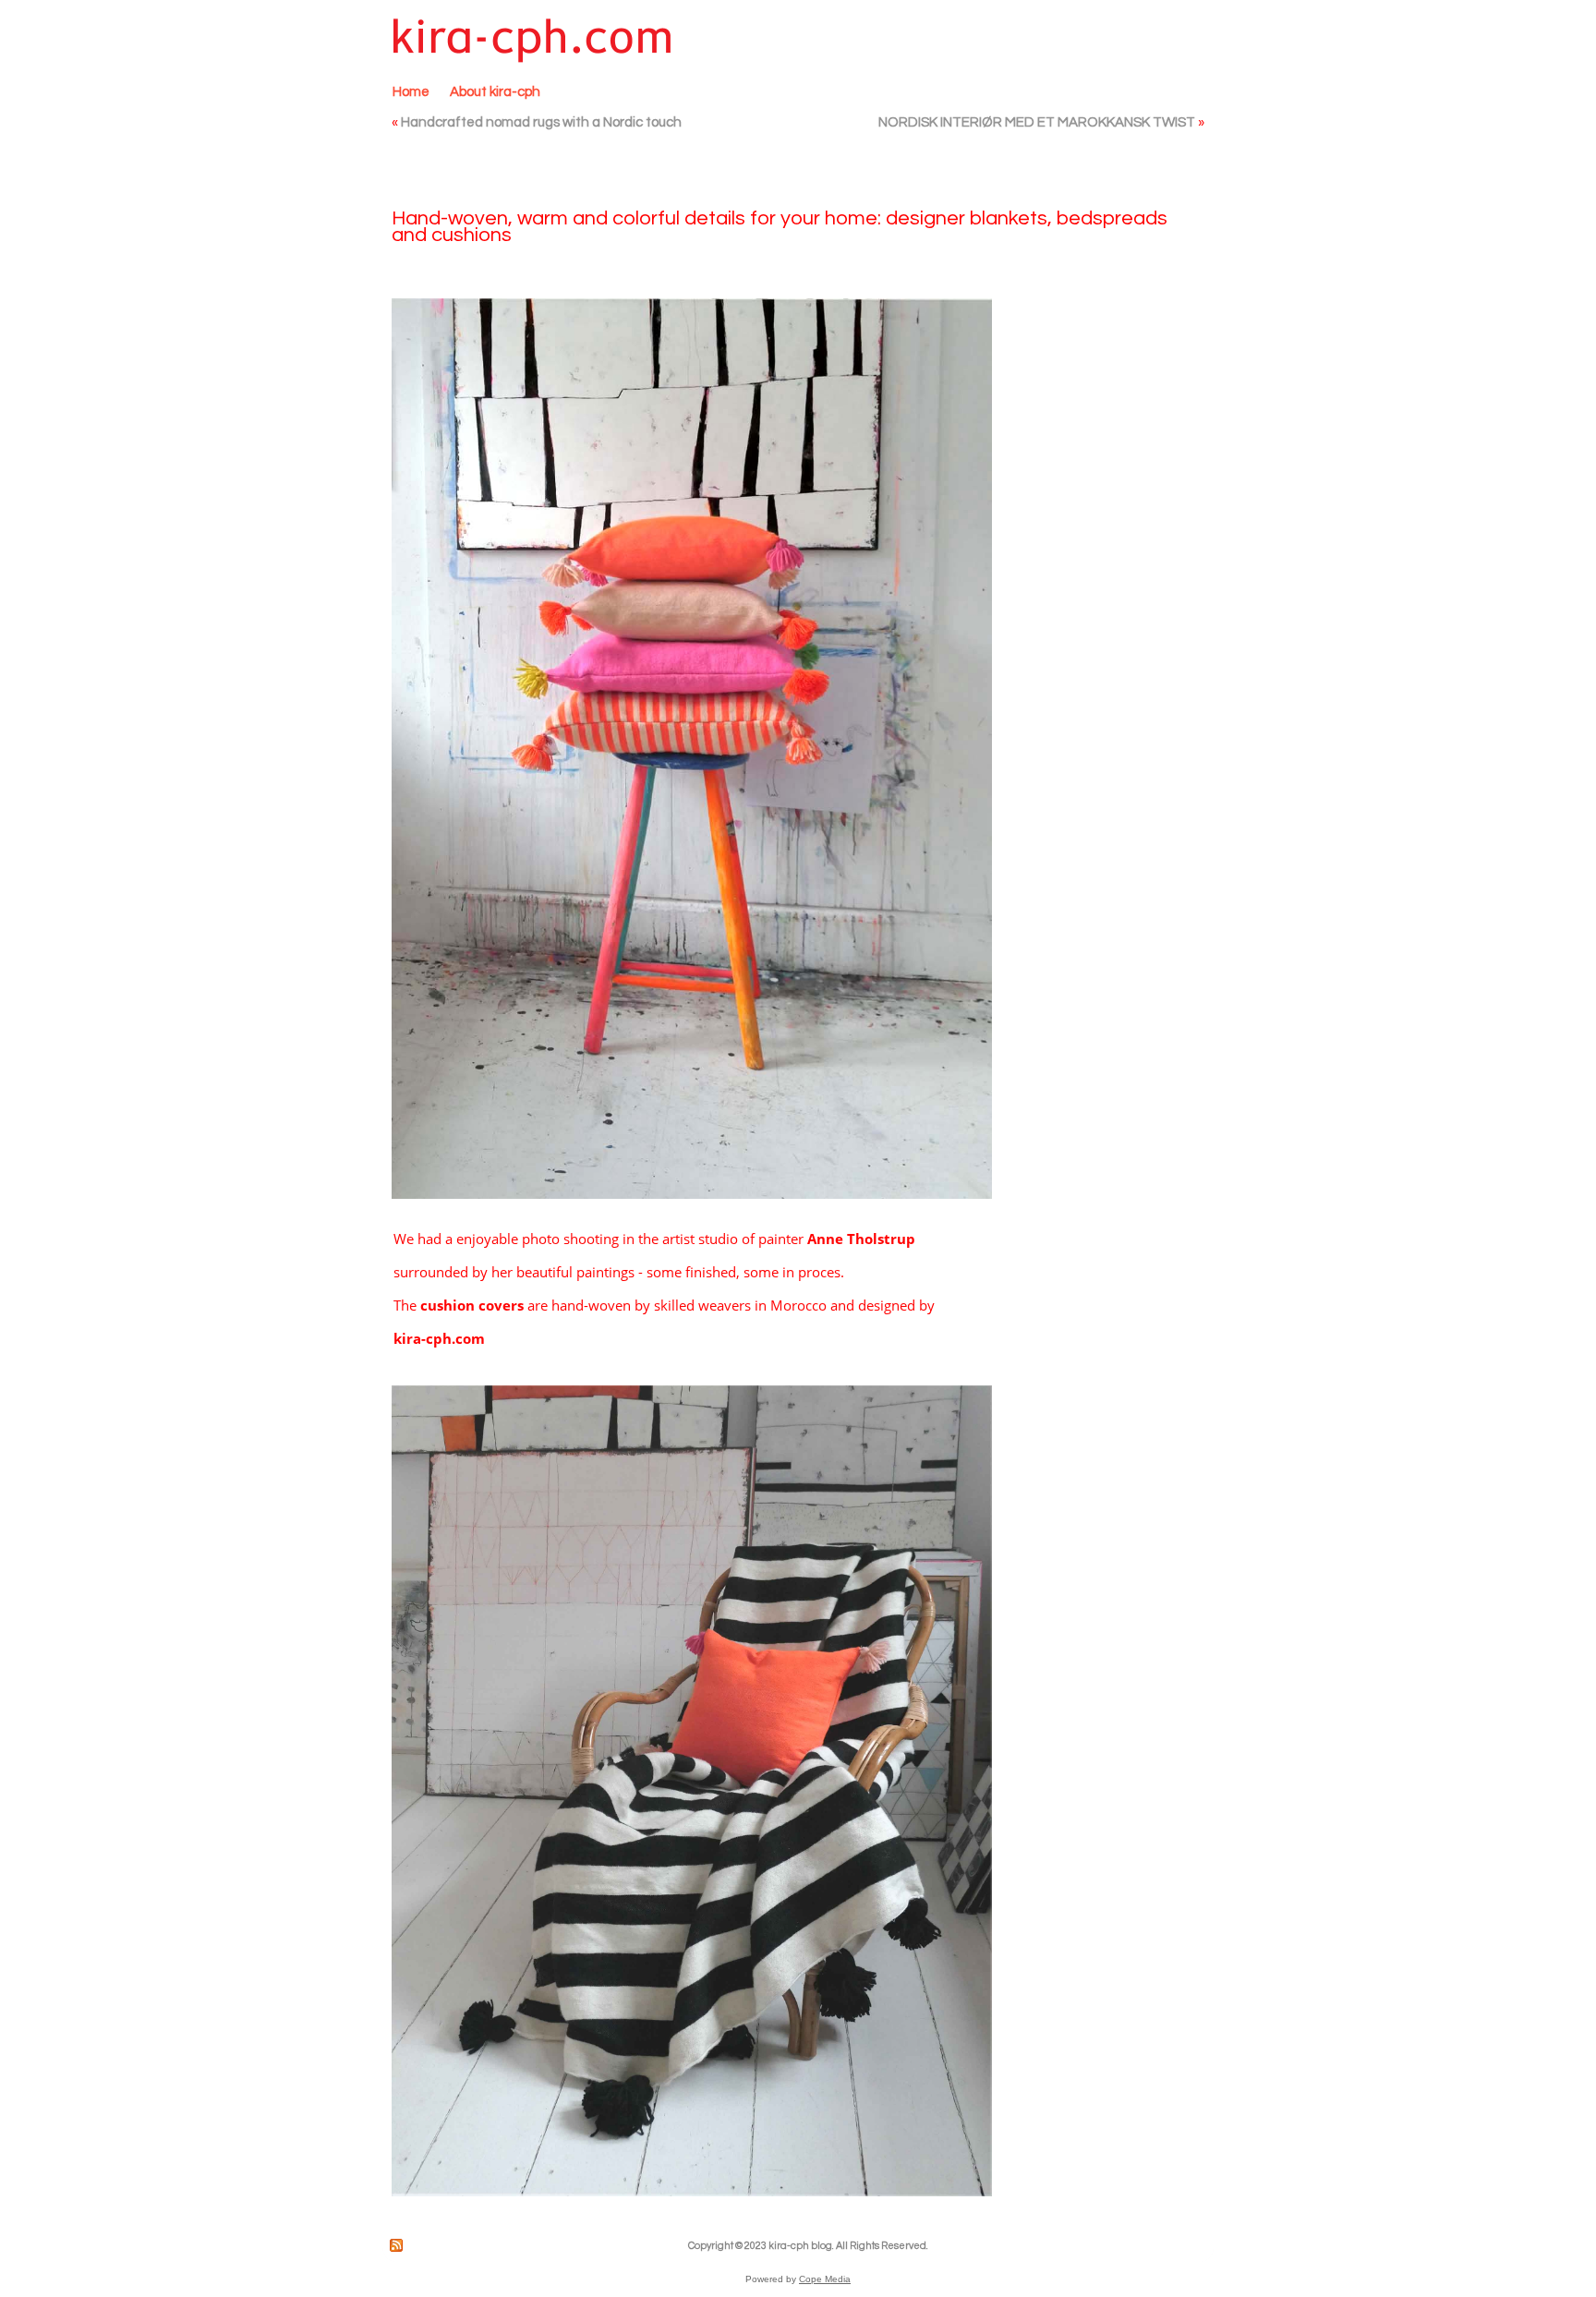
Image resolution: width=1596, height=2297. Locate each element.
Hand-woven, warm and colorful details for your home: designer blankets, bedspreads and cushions (780, 227)
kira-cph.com (439, 1338)
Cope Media (825, 2279)
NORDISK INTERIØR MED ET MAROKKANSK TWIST (1037, 122)
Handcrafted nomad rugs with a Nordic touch (541, 122)
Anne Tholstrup (861, 1239)
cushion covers (472, 1305)
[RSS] (397, 2245)
